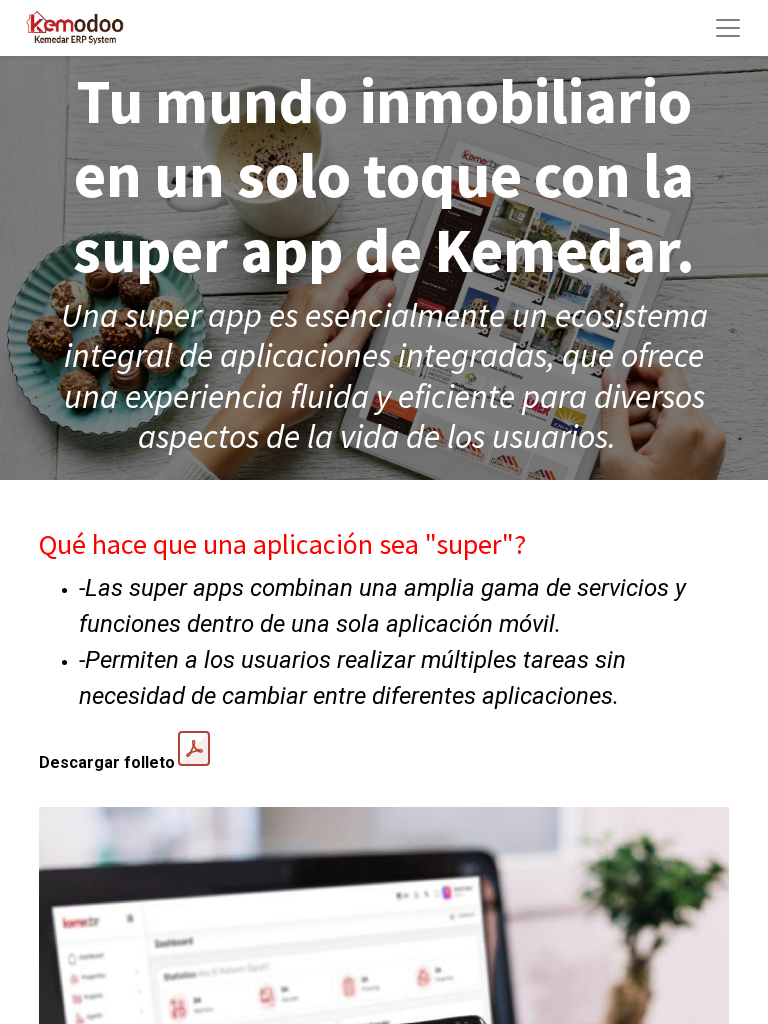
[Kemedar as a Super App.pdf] (194, 749)
